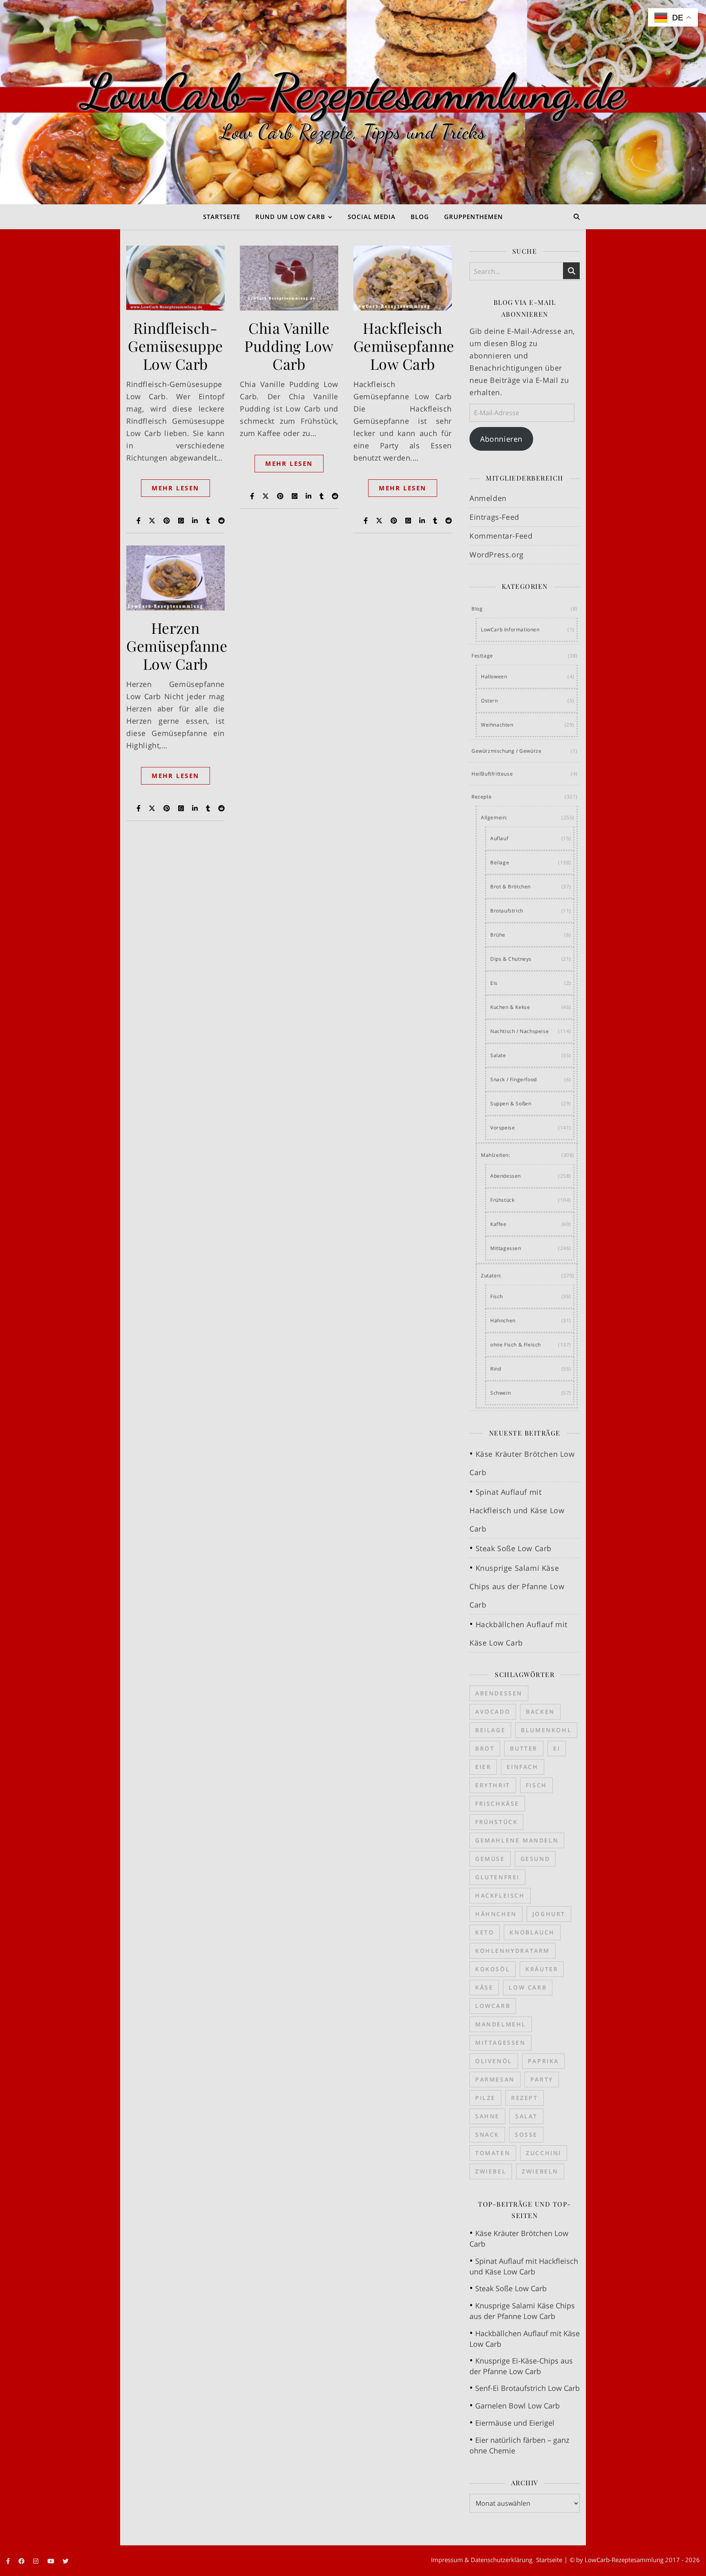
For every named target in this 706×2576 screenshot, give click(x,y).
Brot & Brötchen (511, 887)
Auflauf (499, 838)
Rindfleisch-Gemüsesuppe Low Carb (175, 346)
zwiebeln (540, 2171)
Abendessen (506, 1176)
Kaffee (498, 1224)
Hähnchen (503, 1320)
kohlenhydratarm (513, 1951)
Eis (494, 983)
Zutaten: (491, 1276)
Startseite (222, 217)
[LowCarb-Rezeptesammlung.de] (353, 102)
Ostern (489, 701)
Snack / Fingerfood (514, 1079)
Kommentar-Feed (501, 536)
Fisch (497, 1296)
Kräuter (542, 1969)
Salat (526, 2116)
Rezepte (481, 797)
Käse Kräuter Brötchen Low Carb (519, 2238)
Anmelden (488, 498)
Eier (483, 1767)
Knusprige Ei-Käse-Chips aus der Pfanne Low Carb (521, 2366)
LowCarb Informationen (510, 629)
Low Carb (528, 1987)
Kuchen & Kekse (510, 1007)
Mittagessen (506, 1248)
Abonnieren (501, 439)
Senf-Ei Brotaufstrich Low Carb (527, 2388)
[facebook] (22, 2561)
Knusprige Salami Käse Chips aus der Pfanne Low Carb (517, 1586)
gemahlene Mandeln (517, 1840)
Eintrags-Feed (494, 517)
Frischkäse (497, 1803)
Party (542, 2079)
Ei (557, 1748)
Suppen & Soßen (511, 1104)
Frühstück (502, 1200)
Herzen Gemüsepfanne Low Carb (177, 646)
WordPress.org (497, 555)
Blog (420, 217)
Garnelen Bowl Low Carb (517, 2406)
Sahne (487, 2116)
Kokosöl (493, 1969)
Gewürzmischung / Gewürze (506, 751)
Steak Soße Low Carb (514, 1548)
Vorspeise (503, 1128)
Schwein (500, 1393)
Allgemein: (494, 817)
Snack (487, 2134)
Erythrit (493, 1785)
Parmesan (495, 2079)
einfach (522, 1767)
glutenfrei (497, 1877)
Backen (540, 1712)
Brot (485, 1748)
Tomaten (493, 2153)
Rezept (525, 2098)
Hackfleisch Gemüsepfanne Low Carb (404, 346)
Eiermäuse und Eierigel (515, 2423)
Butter (524, 1748)
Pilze (485, 2098)
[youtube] (52, 2561)
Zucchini (544, 2153)
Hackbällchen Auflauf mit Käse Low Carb (525, 2339)
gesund (535, 1859)
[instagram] (37, 2561)
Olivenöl (494, 2061)
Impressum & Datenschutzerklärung (482, 2560)
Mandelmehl (501, 2024)
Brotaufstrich (507, 911)
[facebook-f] (9, 2561)
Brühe (498, 935)
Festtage (482, 656)
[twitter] (66, 2561)
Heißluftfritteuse (492, 774)
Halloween (494, 676)
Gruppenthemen (474, 217)
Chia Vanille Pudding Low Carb (289, 346)
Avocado (493, 1712)
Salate (498, 1055)
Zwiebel (491, 2171)
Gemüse (490, 1859)
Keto (485, 1932)
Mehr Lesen (175, 488)
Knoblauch (532, 1932)
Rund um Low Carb (290, 217)
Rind (496, 1369)
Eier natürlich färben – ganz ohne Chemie (519, 2445)
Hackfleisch (500, 1895)
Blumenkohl (546, 1730)
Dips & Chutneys (511, 959)
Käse (484, 1987)
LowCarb (493, 2006)
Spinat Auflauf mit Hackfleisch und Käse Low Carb (517, 1510)
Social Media (372, 217)
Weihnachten (497, 725)
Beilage (500, 862)
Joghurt (549, 1914)
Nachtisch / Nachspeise (519, 1031)
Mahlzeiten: (496, 1155)
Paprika (543, 2061)
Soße (526, 2134)
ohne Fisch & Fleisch (516, 1345)
